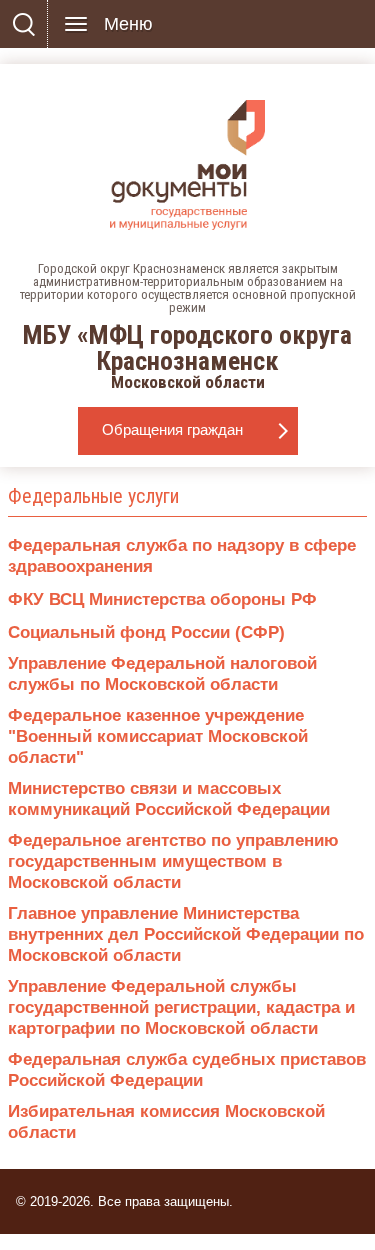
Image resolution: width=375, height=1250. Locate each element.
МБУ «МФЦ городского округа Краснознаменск (188, 326)
